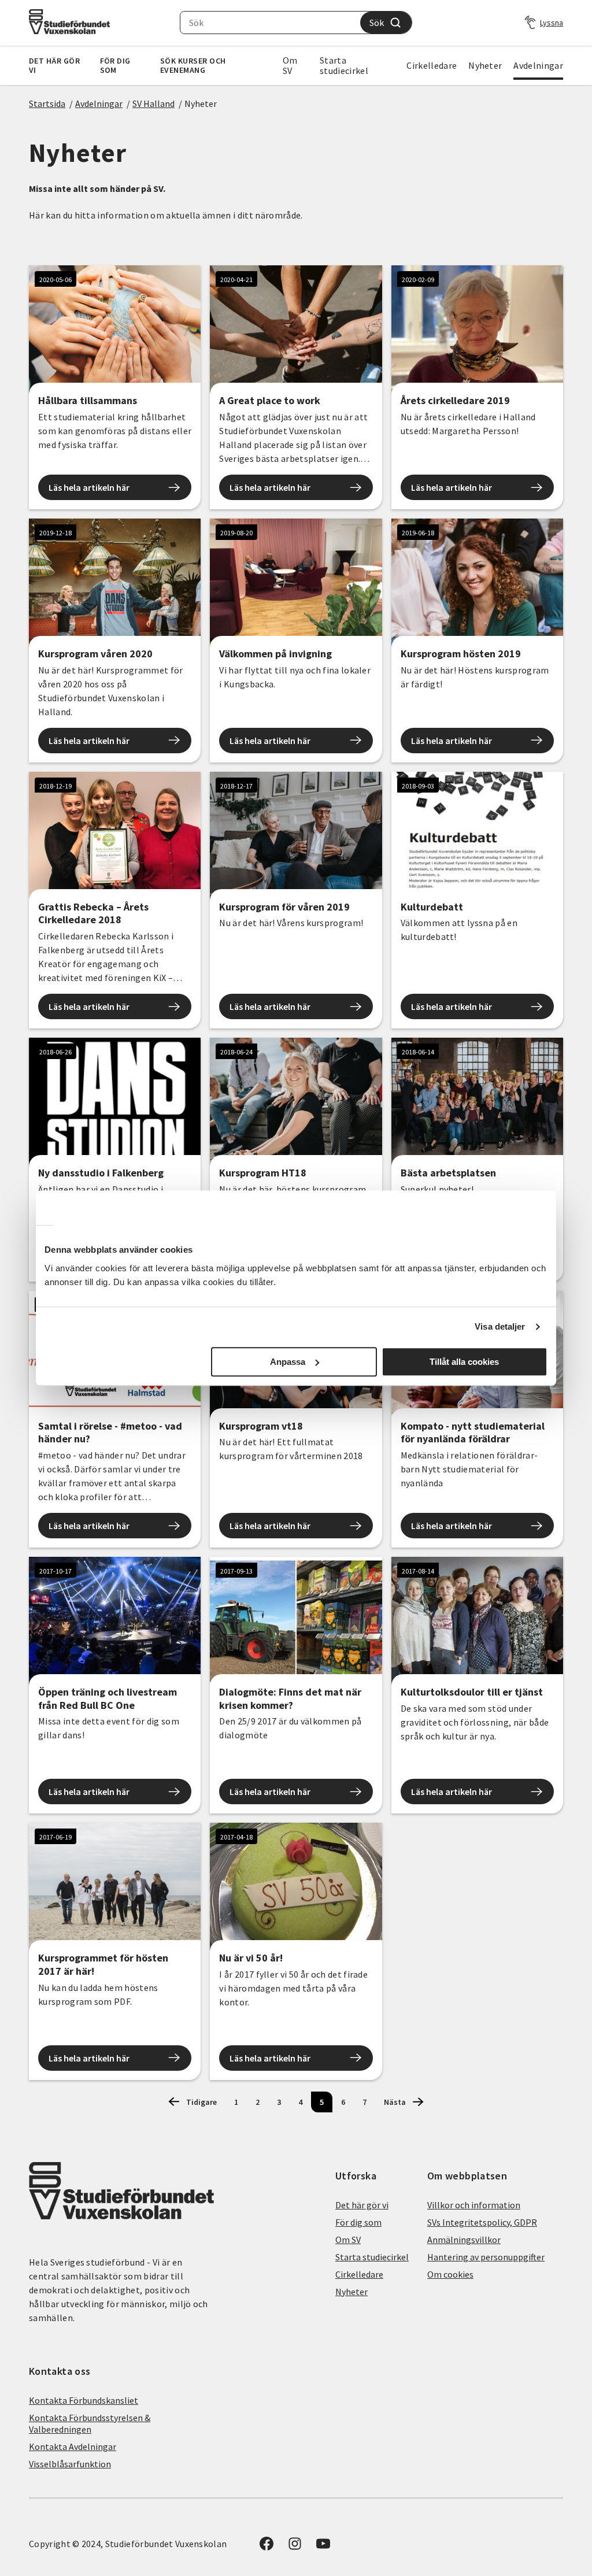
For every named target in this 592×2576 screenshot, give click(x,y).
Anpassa (288, 1362)
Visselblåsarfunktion (70, 2464)
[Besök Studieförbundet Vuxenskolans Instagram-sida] (295, 2547)
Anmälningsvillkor (464, 2240)
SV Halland (153, 103)
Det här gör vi (54, 65)
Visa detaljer (500, 1326)
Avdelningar (538, 65)
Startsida (47, 103)
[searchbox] (270, 23)
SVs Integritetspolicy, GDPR (482, 2222)
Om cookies (450, 2274)
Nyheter (485, 65)
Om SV (290, 65)
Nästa (395, 2102)
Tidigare (201, 2102)
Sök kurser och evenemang (193, 65)
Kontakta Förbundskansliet (84, 2400)
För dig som (115, 65)
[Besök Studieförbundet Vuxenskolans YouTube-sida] (323, 2547)
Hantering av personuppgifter (486, 2257)
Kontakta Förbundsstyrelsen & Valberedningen (90, 2423)
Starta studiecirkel (344, 65)
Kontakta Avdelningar (73, 2447)
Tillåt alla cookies (464, 1362)
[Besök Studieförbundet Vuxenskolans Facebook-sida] (267, 2547)
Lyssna (552, 23)
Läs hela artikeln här (89, 487)
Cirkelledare (432, 65)
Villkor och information (474, 2205)
